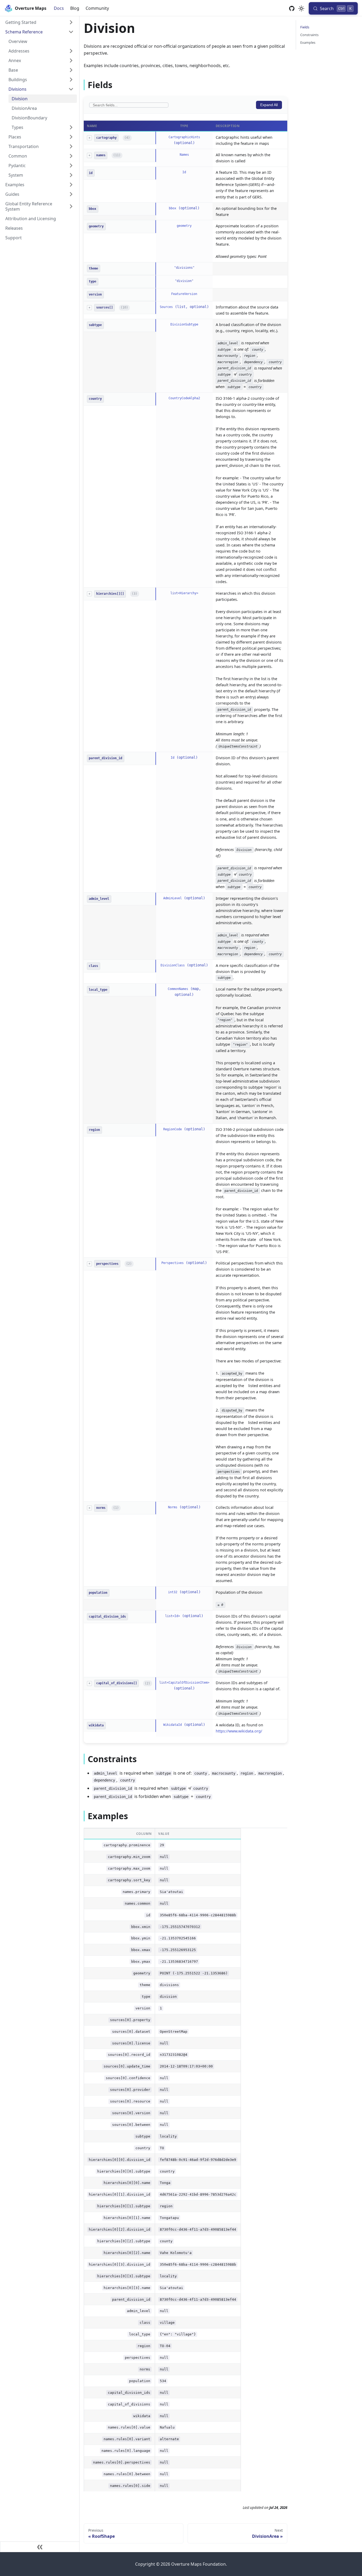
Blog (75, 8)
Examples (308, 42)
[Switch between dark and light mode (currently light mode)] (301, 8)
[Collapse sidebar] (40, 2547)
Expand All (269, 105)
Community (97, 8)
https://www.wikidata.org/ (239, 1731)
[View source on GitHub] (292, 8)
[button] (39, 22)
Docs (59, 8)
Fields (305, 27)
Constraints (309, 35)
